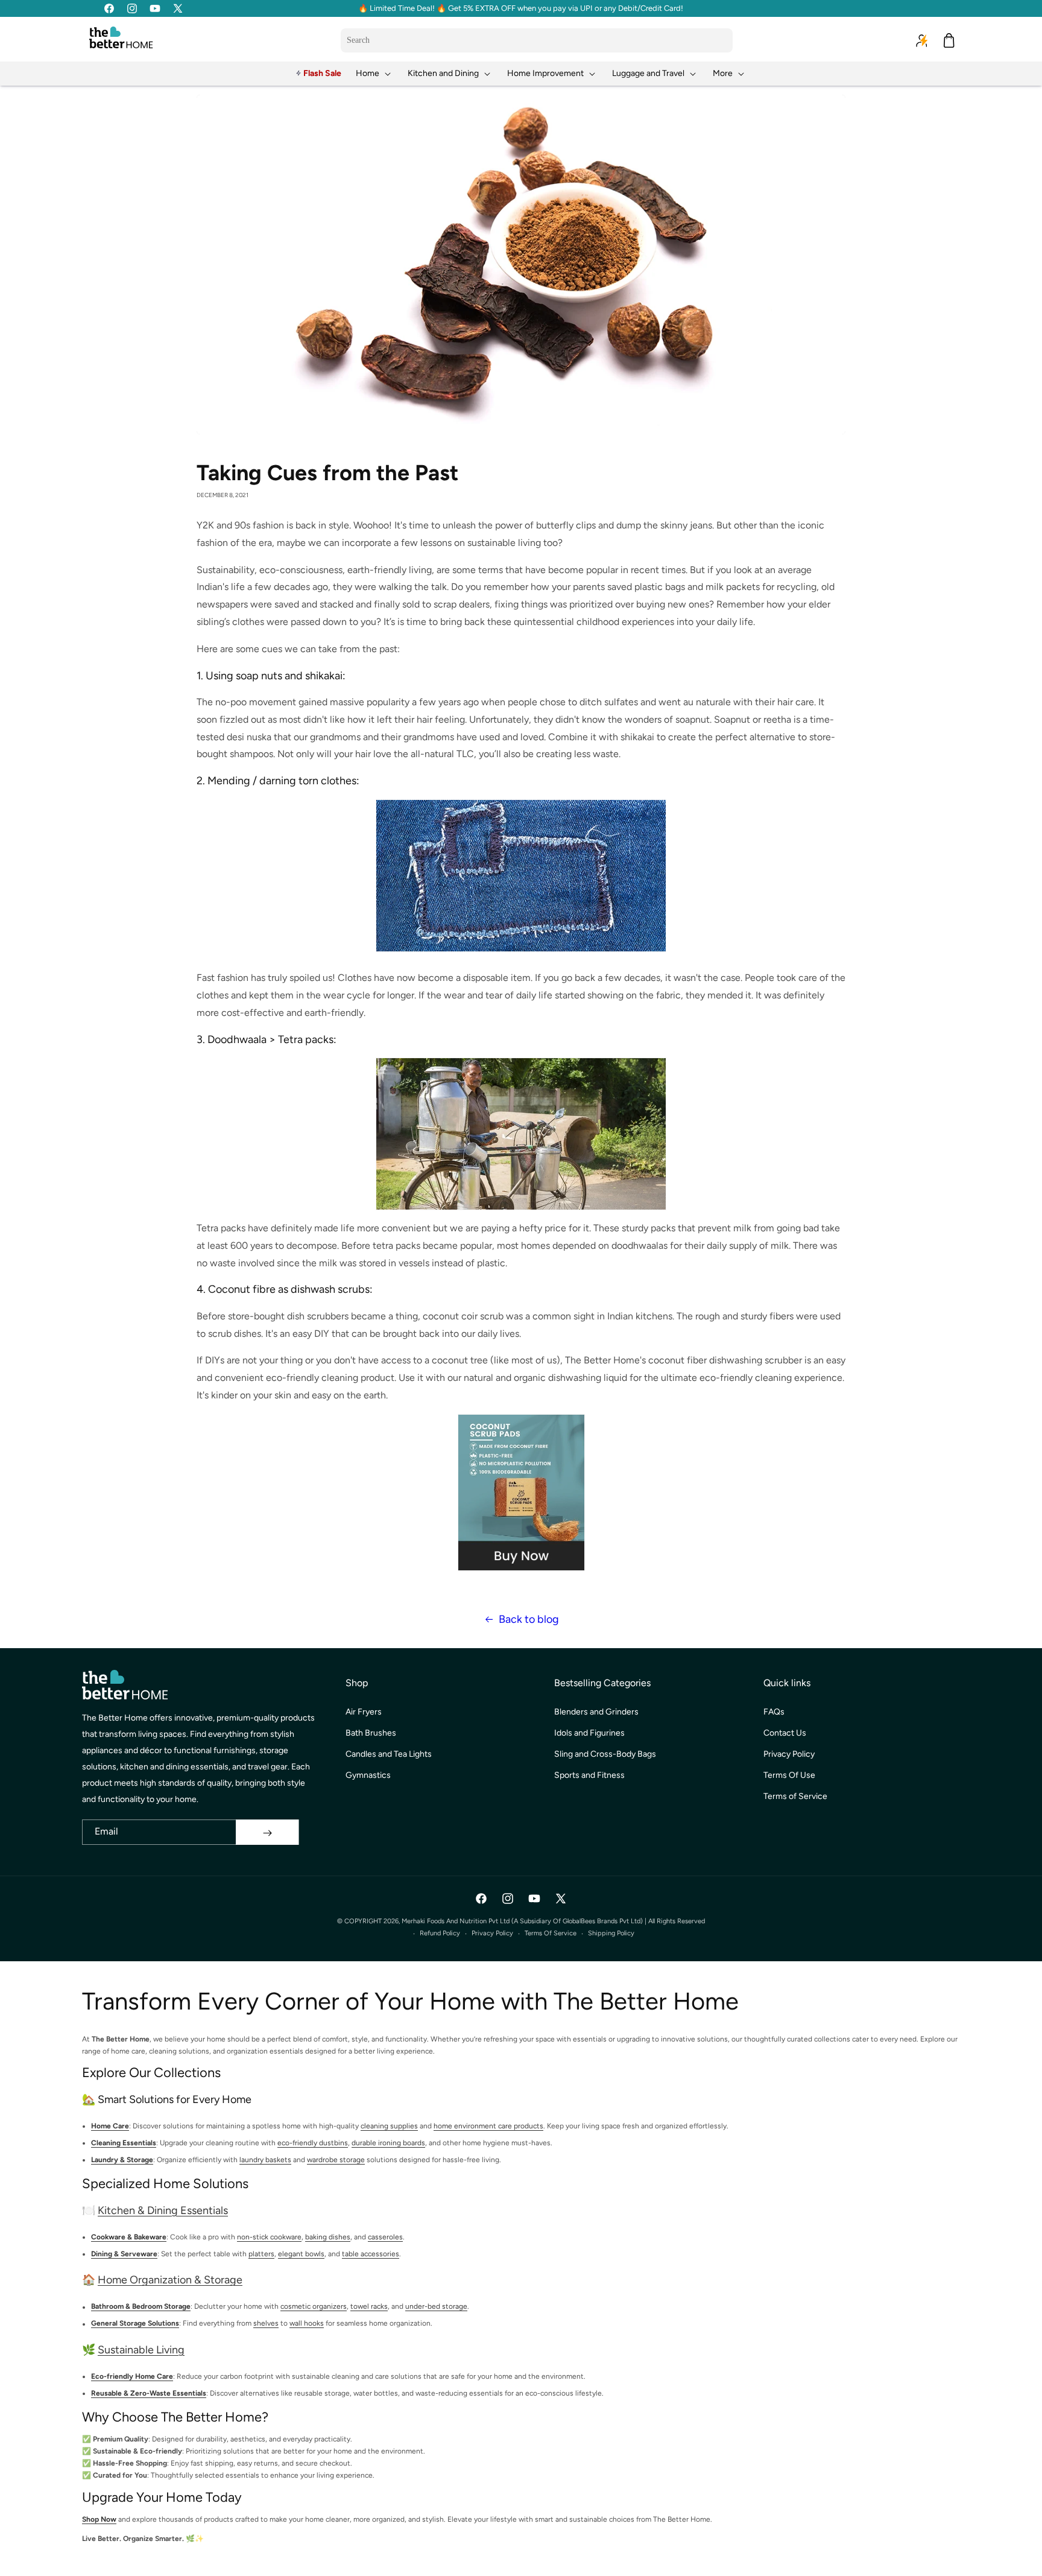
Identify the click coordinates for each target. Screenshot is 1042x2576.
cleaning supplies (389, 2126)
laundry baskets (265, 2160)
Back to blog (529, 1619)
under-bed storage (436, 2306)
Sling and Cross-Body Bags (605, 1755)
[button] (374, 73)
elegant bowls (301, 2254)
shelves (266, 2323)
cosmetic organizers (314, 2306)
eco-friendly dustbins (313, 2143)
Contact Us (785, 1734)
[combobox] (537, 40)
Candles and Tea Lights (389, 1755)
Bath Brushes (371, 1734)
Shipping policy (611, 1933)
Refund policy (440, 1933)
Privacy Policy (789, 1755)
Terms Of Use (789, 1776)
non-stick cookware (269, 2237)
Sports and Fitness (589, 1776)
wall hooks (307, 2323)
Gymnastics (368, 1776)
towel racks (369, 2306)
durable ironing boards (388, 2143)
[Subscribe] (267, 1833)
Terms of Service (795, 1797)
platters (261, 2254)
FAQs (774, 1712)
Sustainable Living (141, 2349)
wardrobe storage (336, 2160)
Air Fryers (364, 1712)
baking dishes (328, 2237)
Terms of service (551, 1933)
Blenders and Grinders (596, 1712)
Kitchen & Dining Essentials (163, 2210)
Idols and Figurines (589, 1734)
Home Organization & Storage (170, 2280)
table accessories (371, 2254)
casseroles (385, 2237)
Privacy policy (492, 1933)
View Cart (696, 2556)
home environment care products (488, 2126)
